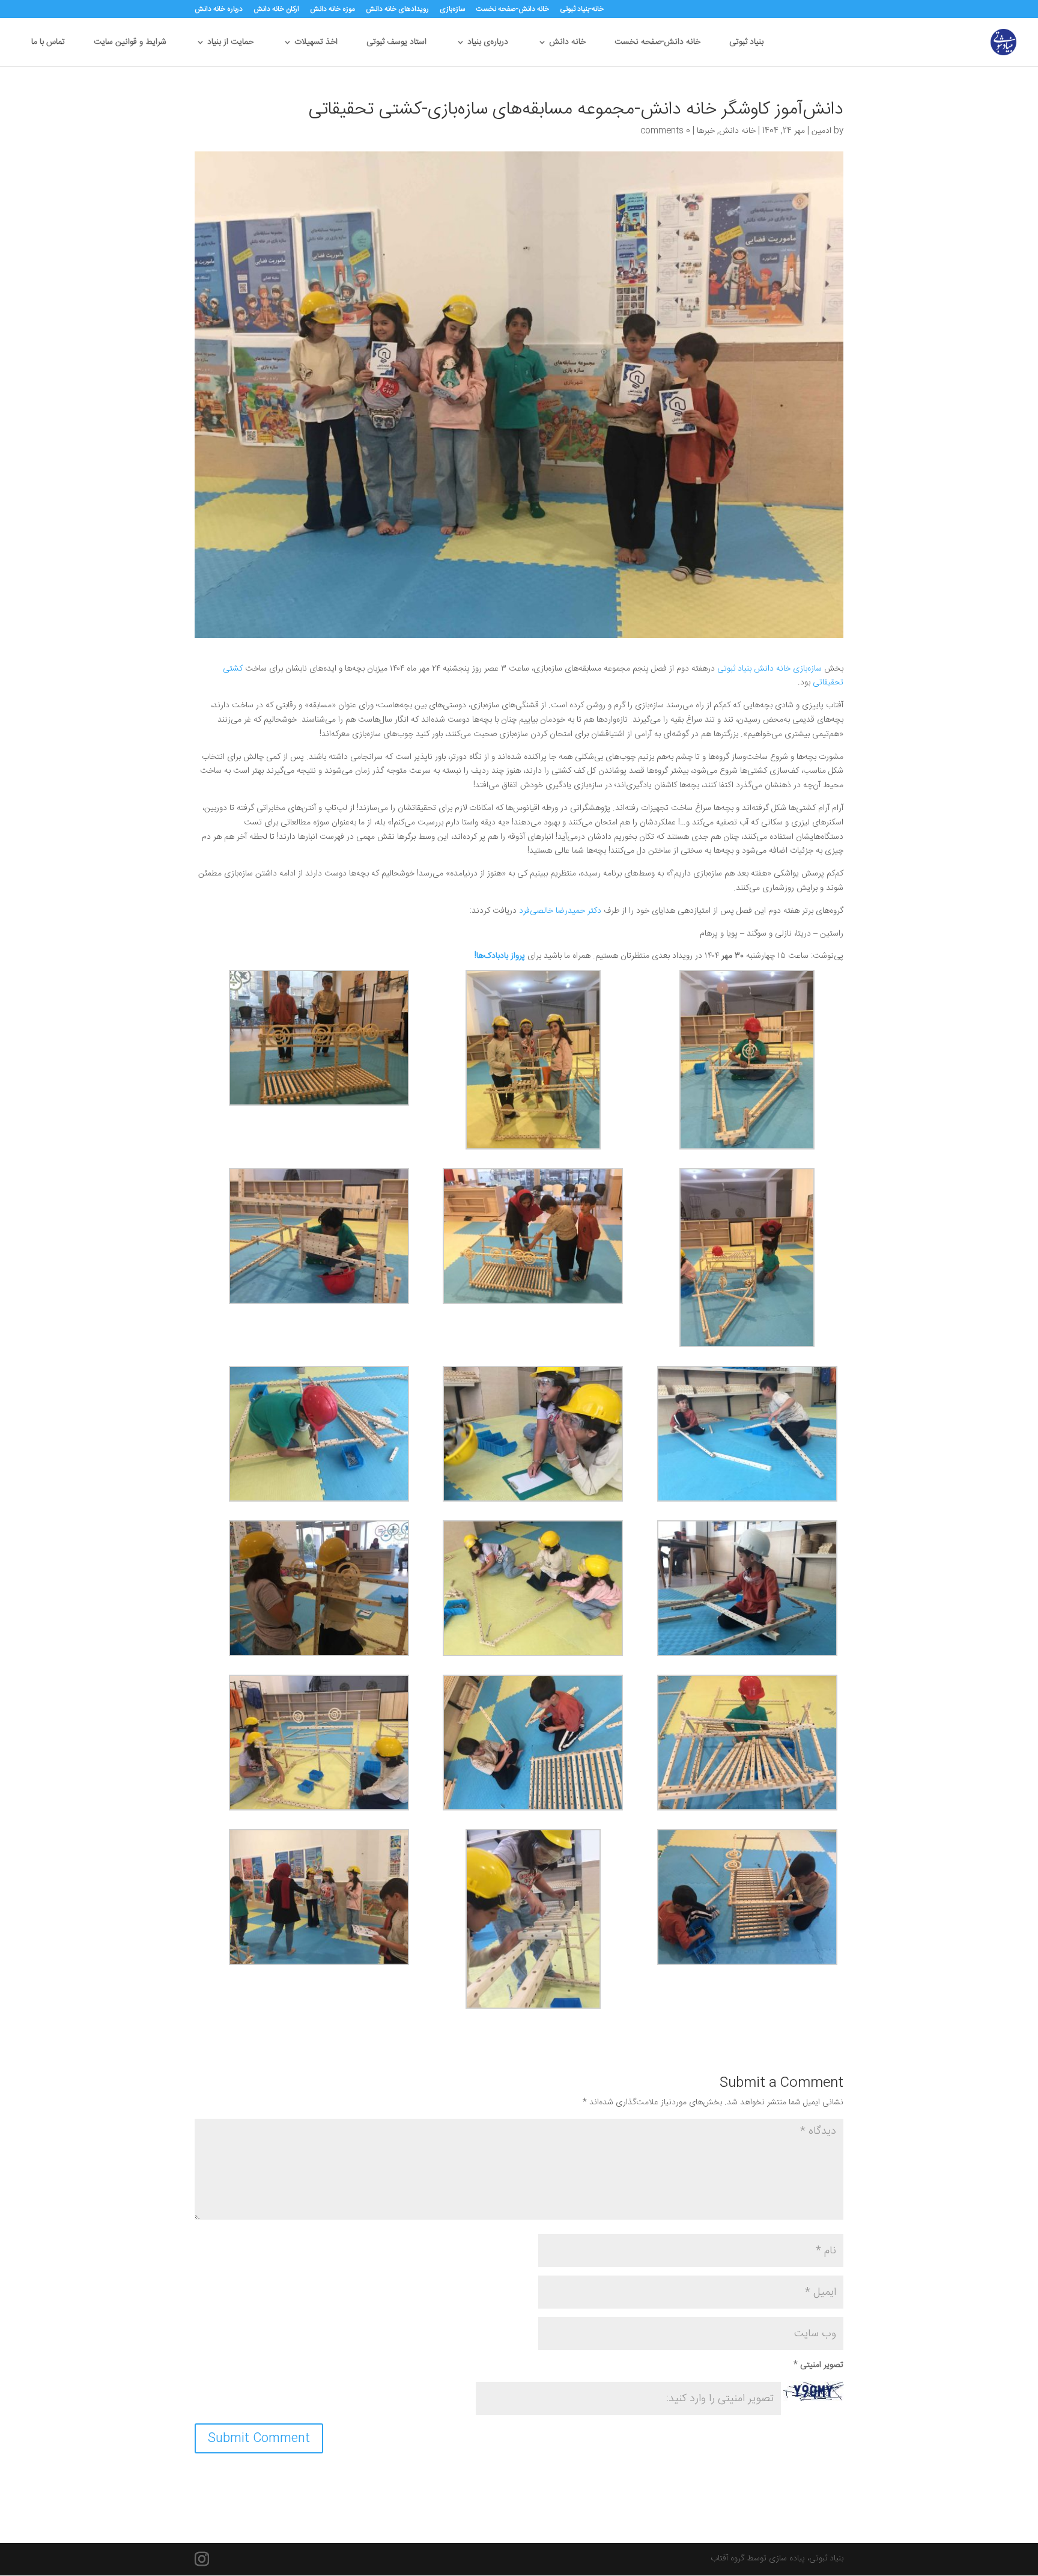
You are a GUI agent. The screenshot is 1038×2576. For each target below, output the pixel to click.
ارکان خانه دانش (276, 10)
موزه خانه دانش (332, 10)
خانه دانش (567, 44)
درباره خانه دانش (219, 10)
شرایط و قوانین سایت (130, 44)
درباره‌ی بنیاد (488, 44)
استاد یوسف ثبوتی (396, 44)
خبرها (706, 131)
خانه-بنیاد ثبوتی (582, 10)
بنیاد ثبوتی (746, 44)
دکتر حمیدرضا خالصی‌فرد (560, 911)
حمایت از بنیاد (230, 44)
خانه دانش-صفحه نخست (512, 10)
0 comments (665, 131)
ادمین (821, 131)
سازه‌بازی (452, 10)
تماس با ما (48, 44)
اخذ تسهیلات (316, 44)
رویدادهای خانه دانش (397, 10)
